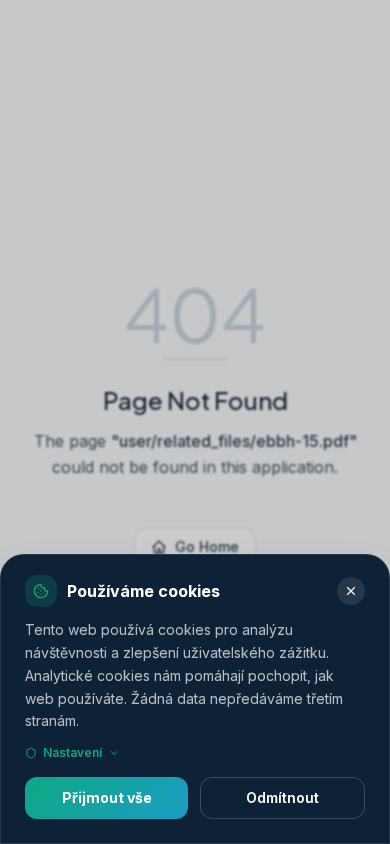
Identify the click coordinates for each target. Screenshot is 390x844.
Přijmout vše (107, 797)
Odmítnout (282, 797)
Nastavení (72, 752)
